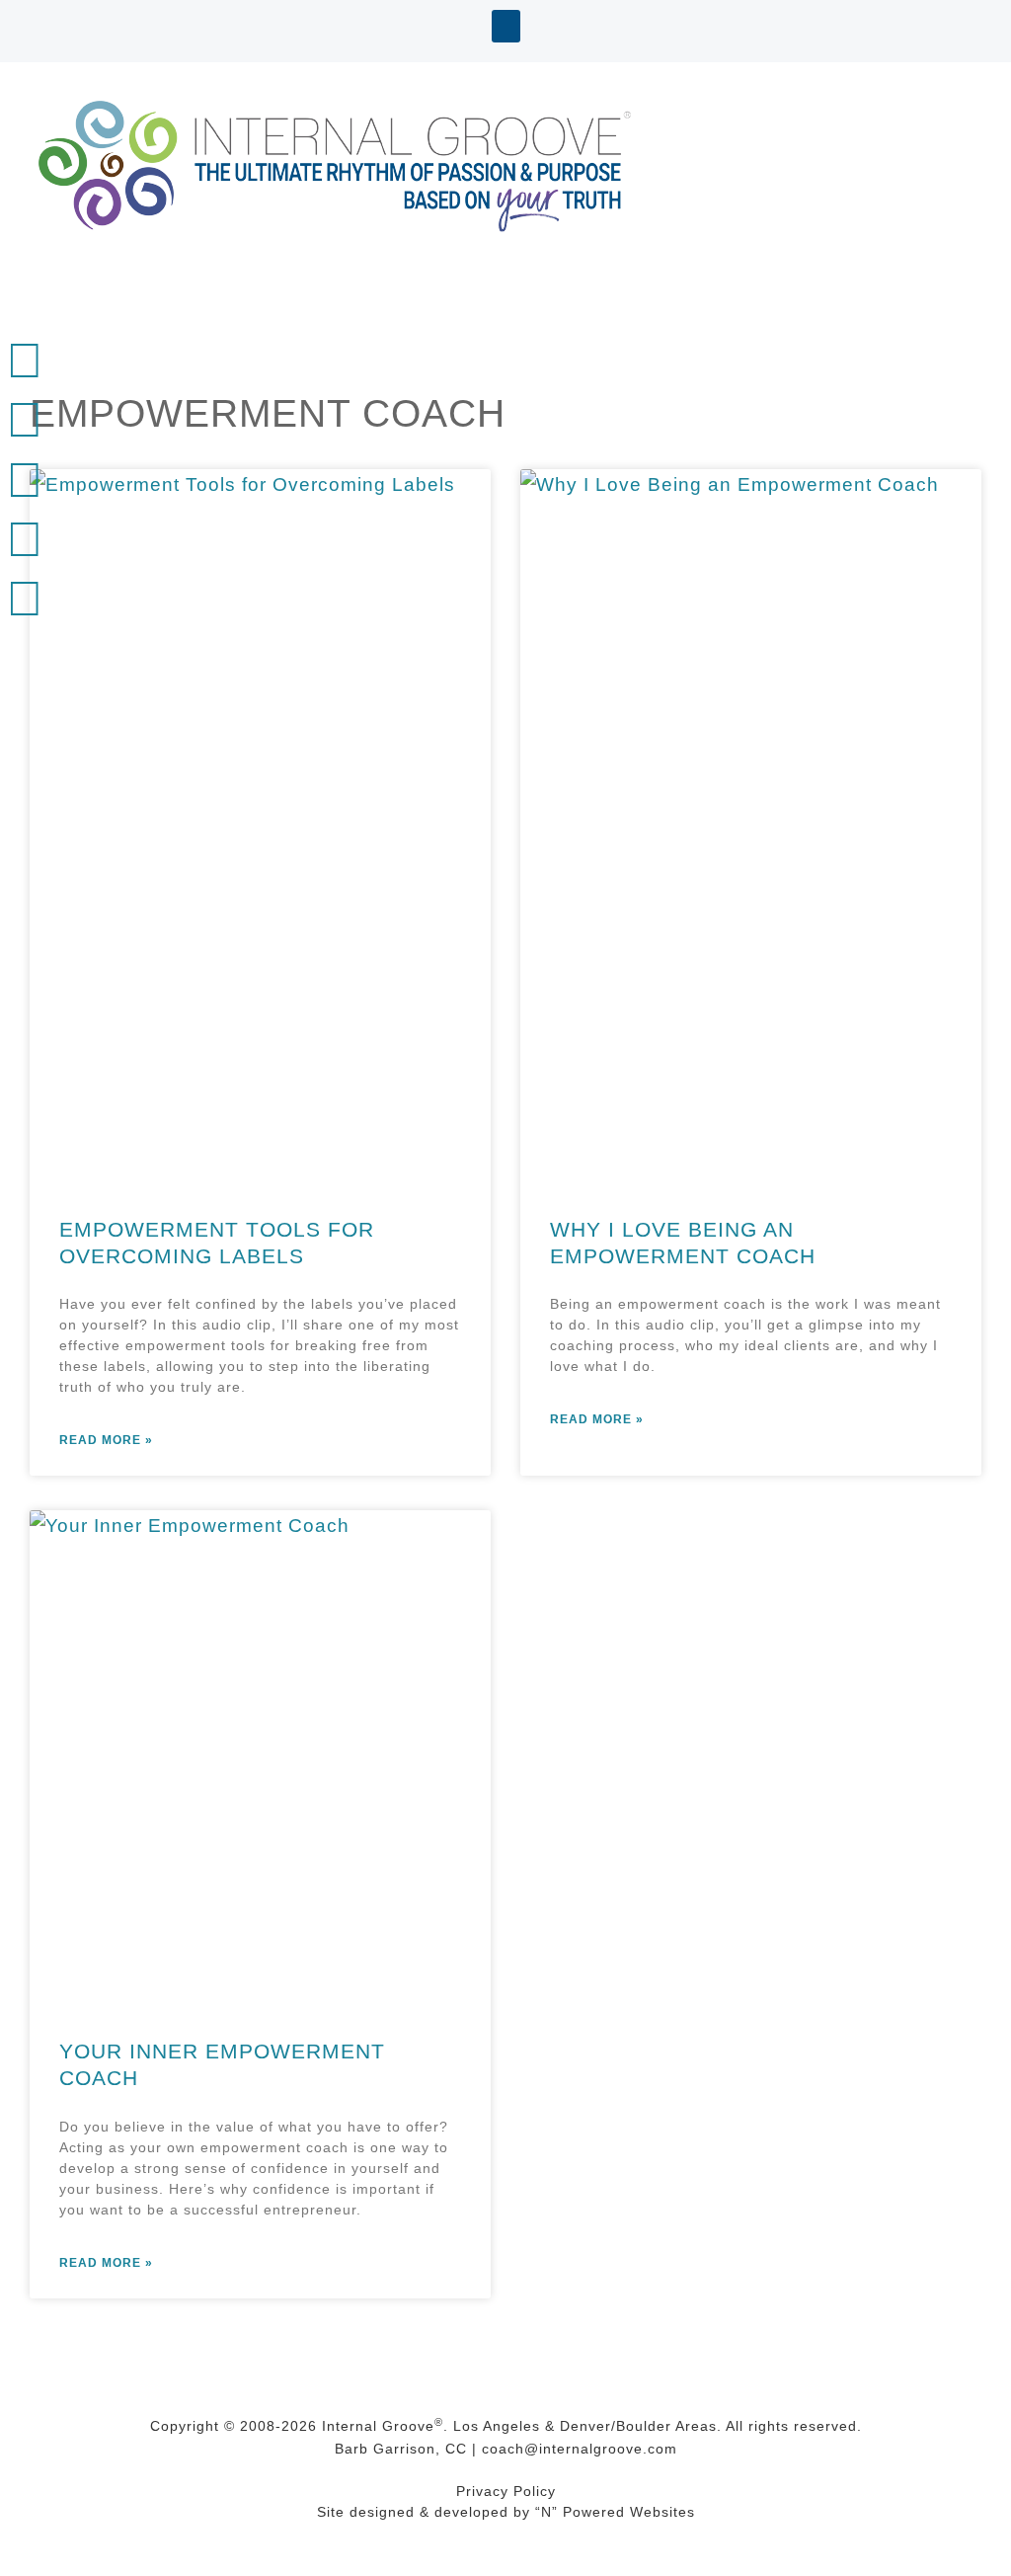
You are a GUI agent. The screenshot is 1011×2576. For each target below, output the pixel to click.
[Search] (25, 658)
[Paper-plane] (25, 361)
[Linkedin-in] (25, 420)
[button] (506, 26)
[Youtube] (25, 480)
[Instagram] (25, 599)
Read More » (106, 1440)
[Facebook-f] (25, 539)
